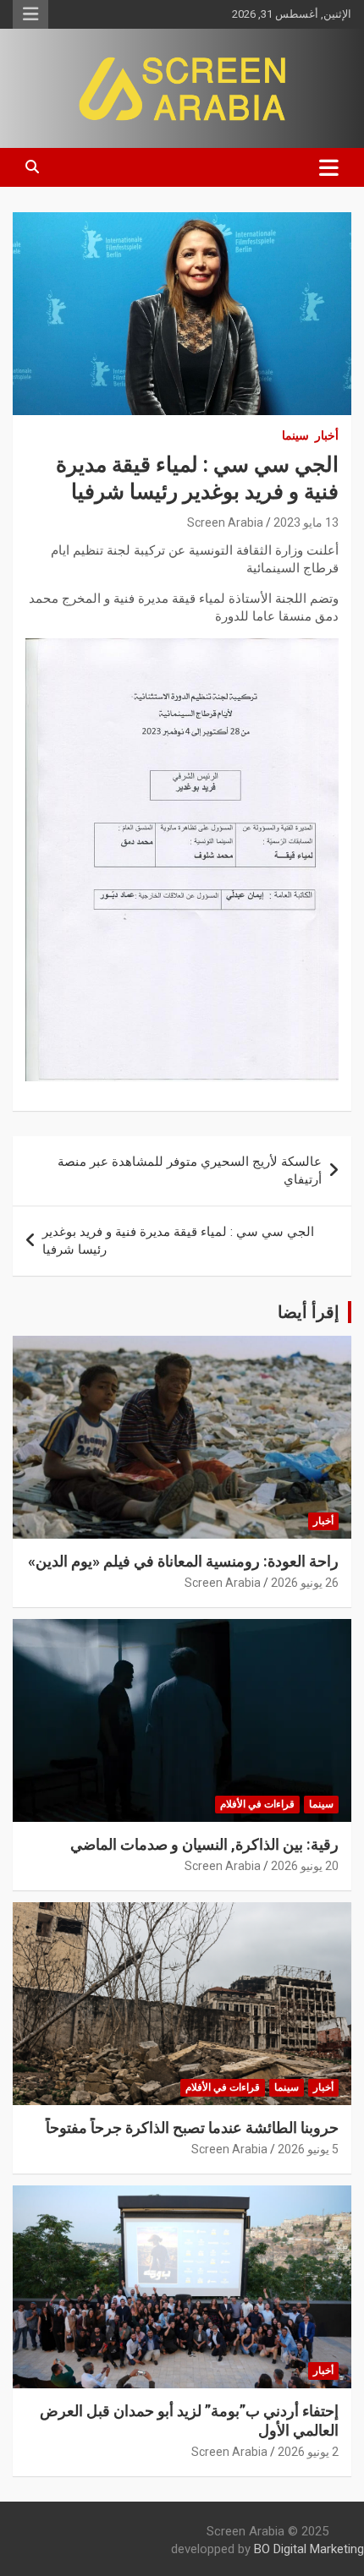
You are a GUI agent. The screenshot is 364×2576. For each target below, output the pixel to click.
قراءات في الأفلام (257, 1804)
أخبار (327, 435)
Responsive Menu (30, 14)
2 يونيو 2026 (308, 2452)
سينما (295, 435)
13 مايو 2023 (306, 522)
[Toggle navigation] (329, 167)
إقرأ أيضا (309, 1312)
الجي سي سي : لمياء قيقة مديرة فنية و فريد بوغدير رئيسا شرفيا (178, 1241)
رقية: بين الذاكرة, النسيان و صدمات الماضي (204, 1844)
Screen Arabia (225, 522)
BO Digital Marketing (309, 2549)
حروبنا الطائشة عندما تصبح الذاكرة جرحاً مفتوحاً (192, 2128)
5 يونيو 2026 (308, 2149)
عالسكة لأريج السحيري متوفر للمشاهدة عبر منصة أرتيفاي (190, 1170)
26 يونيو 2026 (305, 1583)
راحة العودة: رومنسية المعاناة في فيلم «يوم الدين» (183, 1561)
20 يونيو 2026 (305, 1866)
